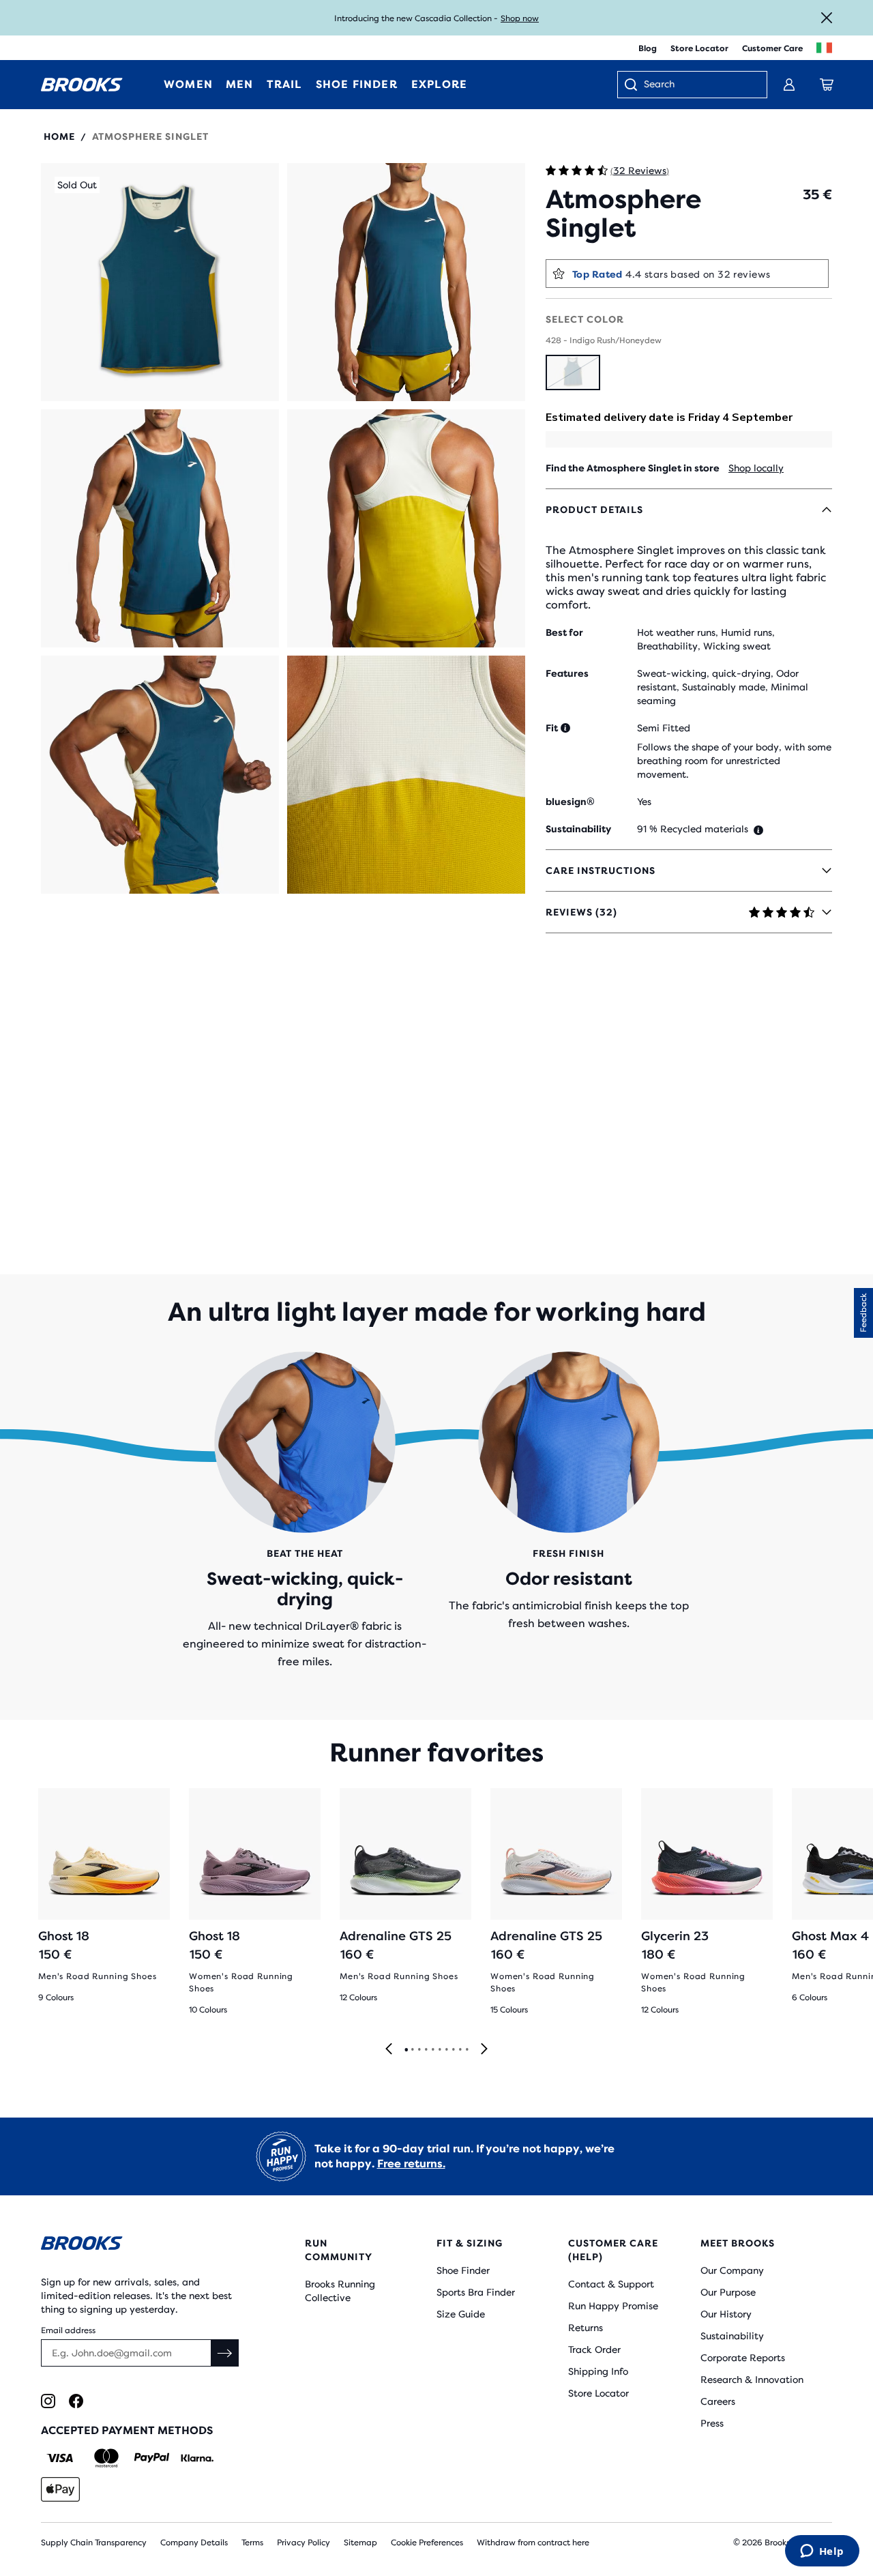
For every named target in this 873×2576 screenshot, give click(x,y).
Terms (252, 2543)
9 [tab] (460, 2050)
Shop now (520, 18)
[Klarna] (197, 2458)
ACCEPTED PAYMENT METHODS (127, 2430)
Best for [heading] (564, 632)
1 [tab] (406, 2050)
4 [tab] (426, 2050)
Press (712, 2423)
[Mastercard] (106, 2458)
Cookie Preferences (427, 2543)
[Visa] (60, 2458)
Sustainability (732, 2336)
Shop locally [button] (756, 468)
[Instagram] (48, 2401)
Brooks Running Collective (340, 2291)
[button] (160, 282)
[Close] (827, 18)
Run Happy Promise (613, 2306)
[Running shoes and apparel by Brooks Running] (82, 85)
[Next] (484, 2050)
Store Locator (699, 48)
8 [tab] (453, 2050)
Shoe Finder (463, 2270)
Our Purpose (728, 2292)
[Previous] (389, 2050)
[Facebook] (76, 2401)
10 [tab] (467, 2050)
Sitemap (360, 2543)
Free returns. (411, 2164)
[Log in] (789, 85)
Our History (726, 2314)
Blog (648, 48)
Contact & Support (611, 2284)
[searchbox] (698, 85)
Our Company (732, 2270)
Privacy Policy (304, 2543)
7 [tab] (446, 2050)
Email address (68, 2330)
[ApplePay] (60, 2489)
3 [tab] (419, 2050)
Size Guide (461, 2314)
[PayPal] (152, 2458)
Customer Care (772, 48)
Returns (586, 2328)
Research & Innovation (752, 2380)
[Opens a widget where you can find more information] (822, 2552)
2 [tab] (412, 2050)
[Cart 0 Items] (827, 85)
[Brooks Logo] (140, 2245)
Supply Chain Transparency (94, 2543)
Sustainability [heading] (578, 829)
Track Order (594, 2350)
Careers (718, 2401)
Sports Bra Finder (476, 2292)
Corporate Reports (743, 2358)
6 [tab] (439, 2050)
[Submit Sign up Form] (225, 2353)
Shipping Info (598, 2371)
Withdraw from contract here (533, 2543)
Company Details (194, 2543)
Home (59, 136)
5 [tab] (432, 2050)
